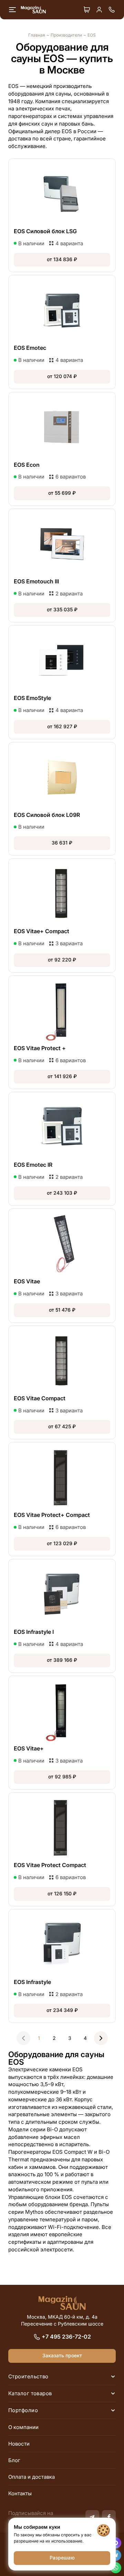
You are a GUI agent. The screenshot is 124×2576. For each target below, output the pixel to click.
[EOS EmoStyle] (62, 682)
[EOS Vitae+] (62, 1733)
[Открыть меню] (12, 10)
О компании (23, 2427)
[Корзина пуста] (87, 10)
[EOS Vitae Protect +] (62, 1032)
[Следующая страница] (101, 2038)
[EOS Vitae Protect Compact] (62, 1849)
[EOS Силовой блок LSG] (62, 215)
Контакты (20, 2493)
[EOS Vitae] (62, 1265)
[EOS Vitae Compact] (62, 1382)
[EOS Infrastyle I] (62, 1616)
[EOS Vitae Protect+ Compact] (62, 1499)
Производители (66, 35)
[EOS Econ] (62, 449)
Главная (37, 35)
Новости (19, 2444)
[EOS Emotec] (62, 332)
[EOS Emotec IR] (62, 1149)
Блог (14, 2460)
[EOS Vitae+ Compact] (62, 915)
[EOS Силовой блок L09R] (62, 799)
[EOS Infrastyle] (62, 1966)
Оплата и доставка (32, 2477)
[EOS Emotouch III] (62, 565)
